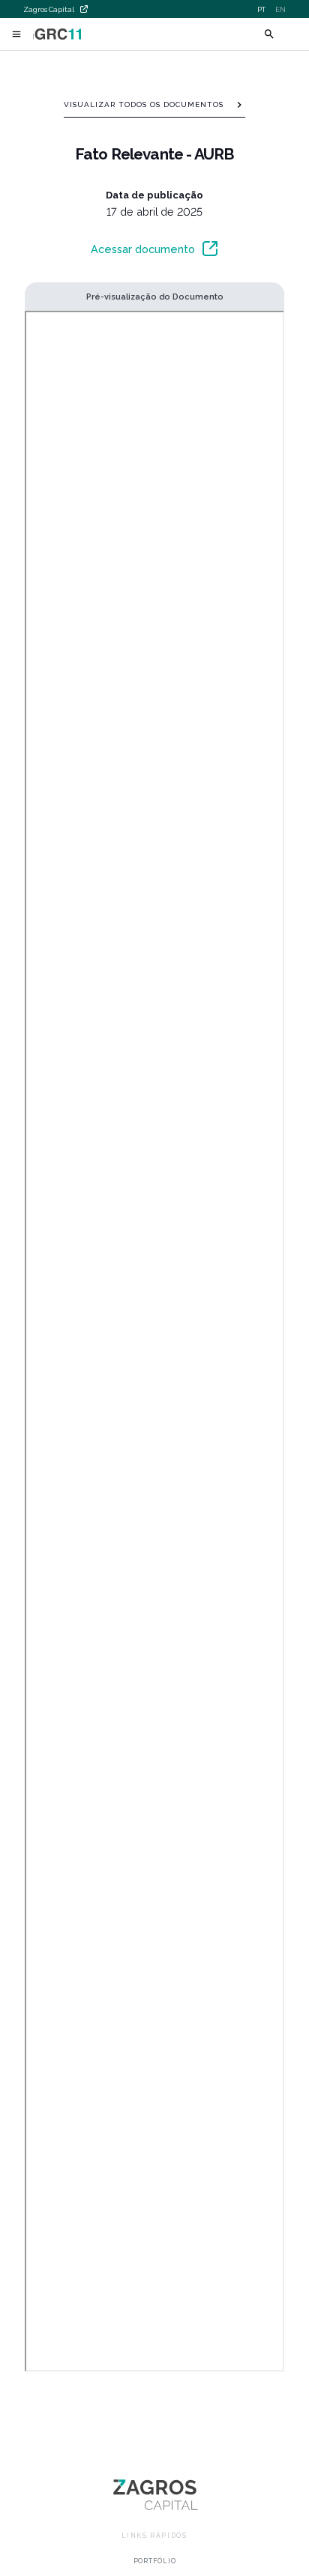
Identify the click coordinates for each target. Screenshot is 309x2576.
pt (261, 9)
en (280, 9)
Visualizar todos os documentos (144, 104)
